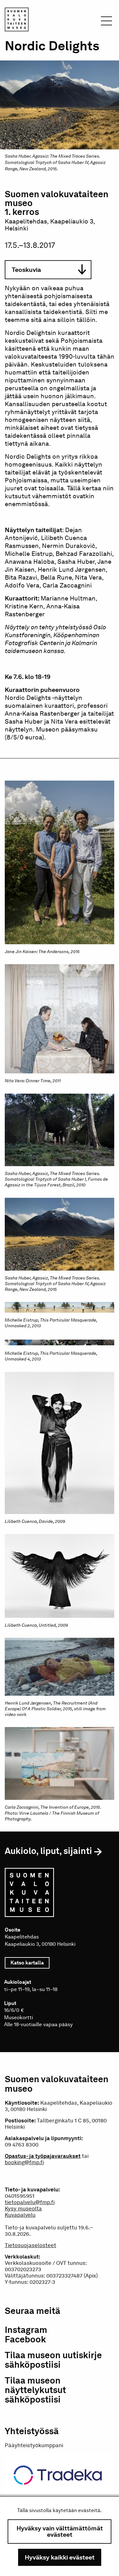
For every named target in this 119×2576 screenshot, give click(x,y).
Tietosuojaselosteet (30, 2245)
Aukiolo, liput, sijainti (48, 1851)
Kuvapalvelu (20, 2215)
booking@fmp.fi (24, 2162)
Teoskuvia (26, 270)
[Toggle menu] (106, 23)
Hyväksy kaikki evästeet (60, 2557)
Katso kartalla (30, 1963)
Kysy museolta (23, 2208)
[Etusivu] (17, 21)
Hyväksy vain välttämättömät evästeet (60, 2531)
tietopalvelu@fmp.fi (30, 2202)
